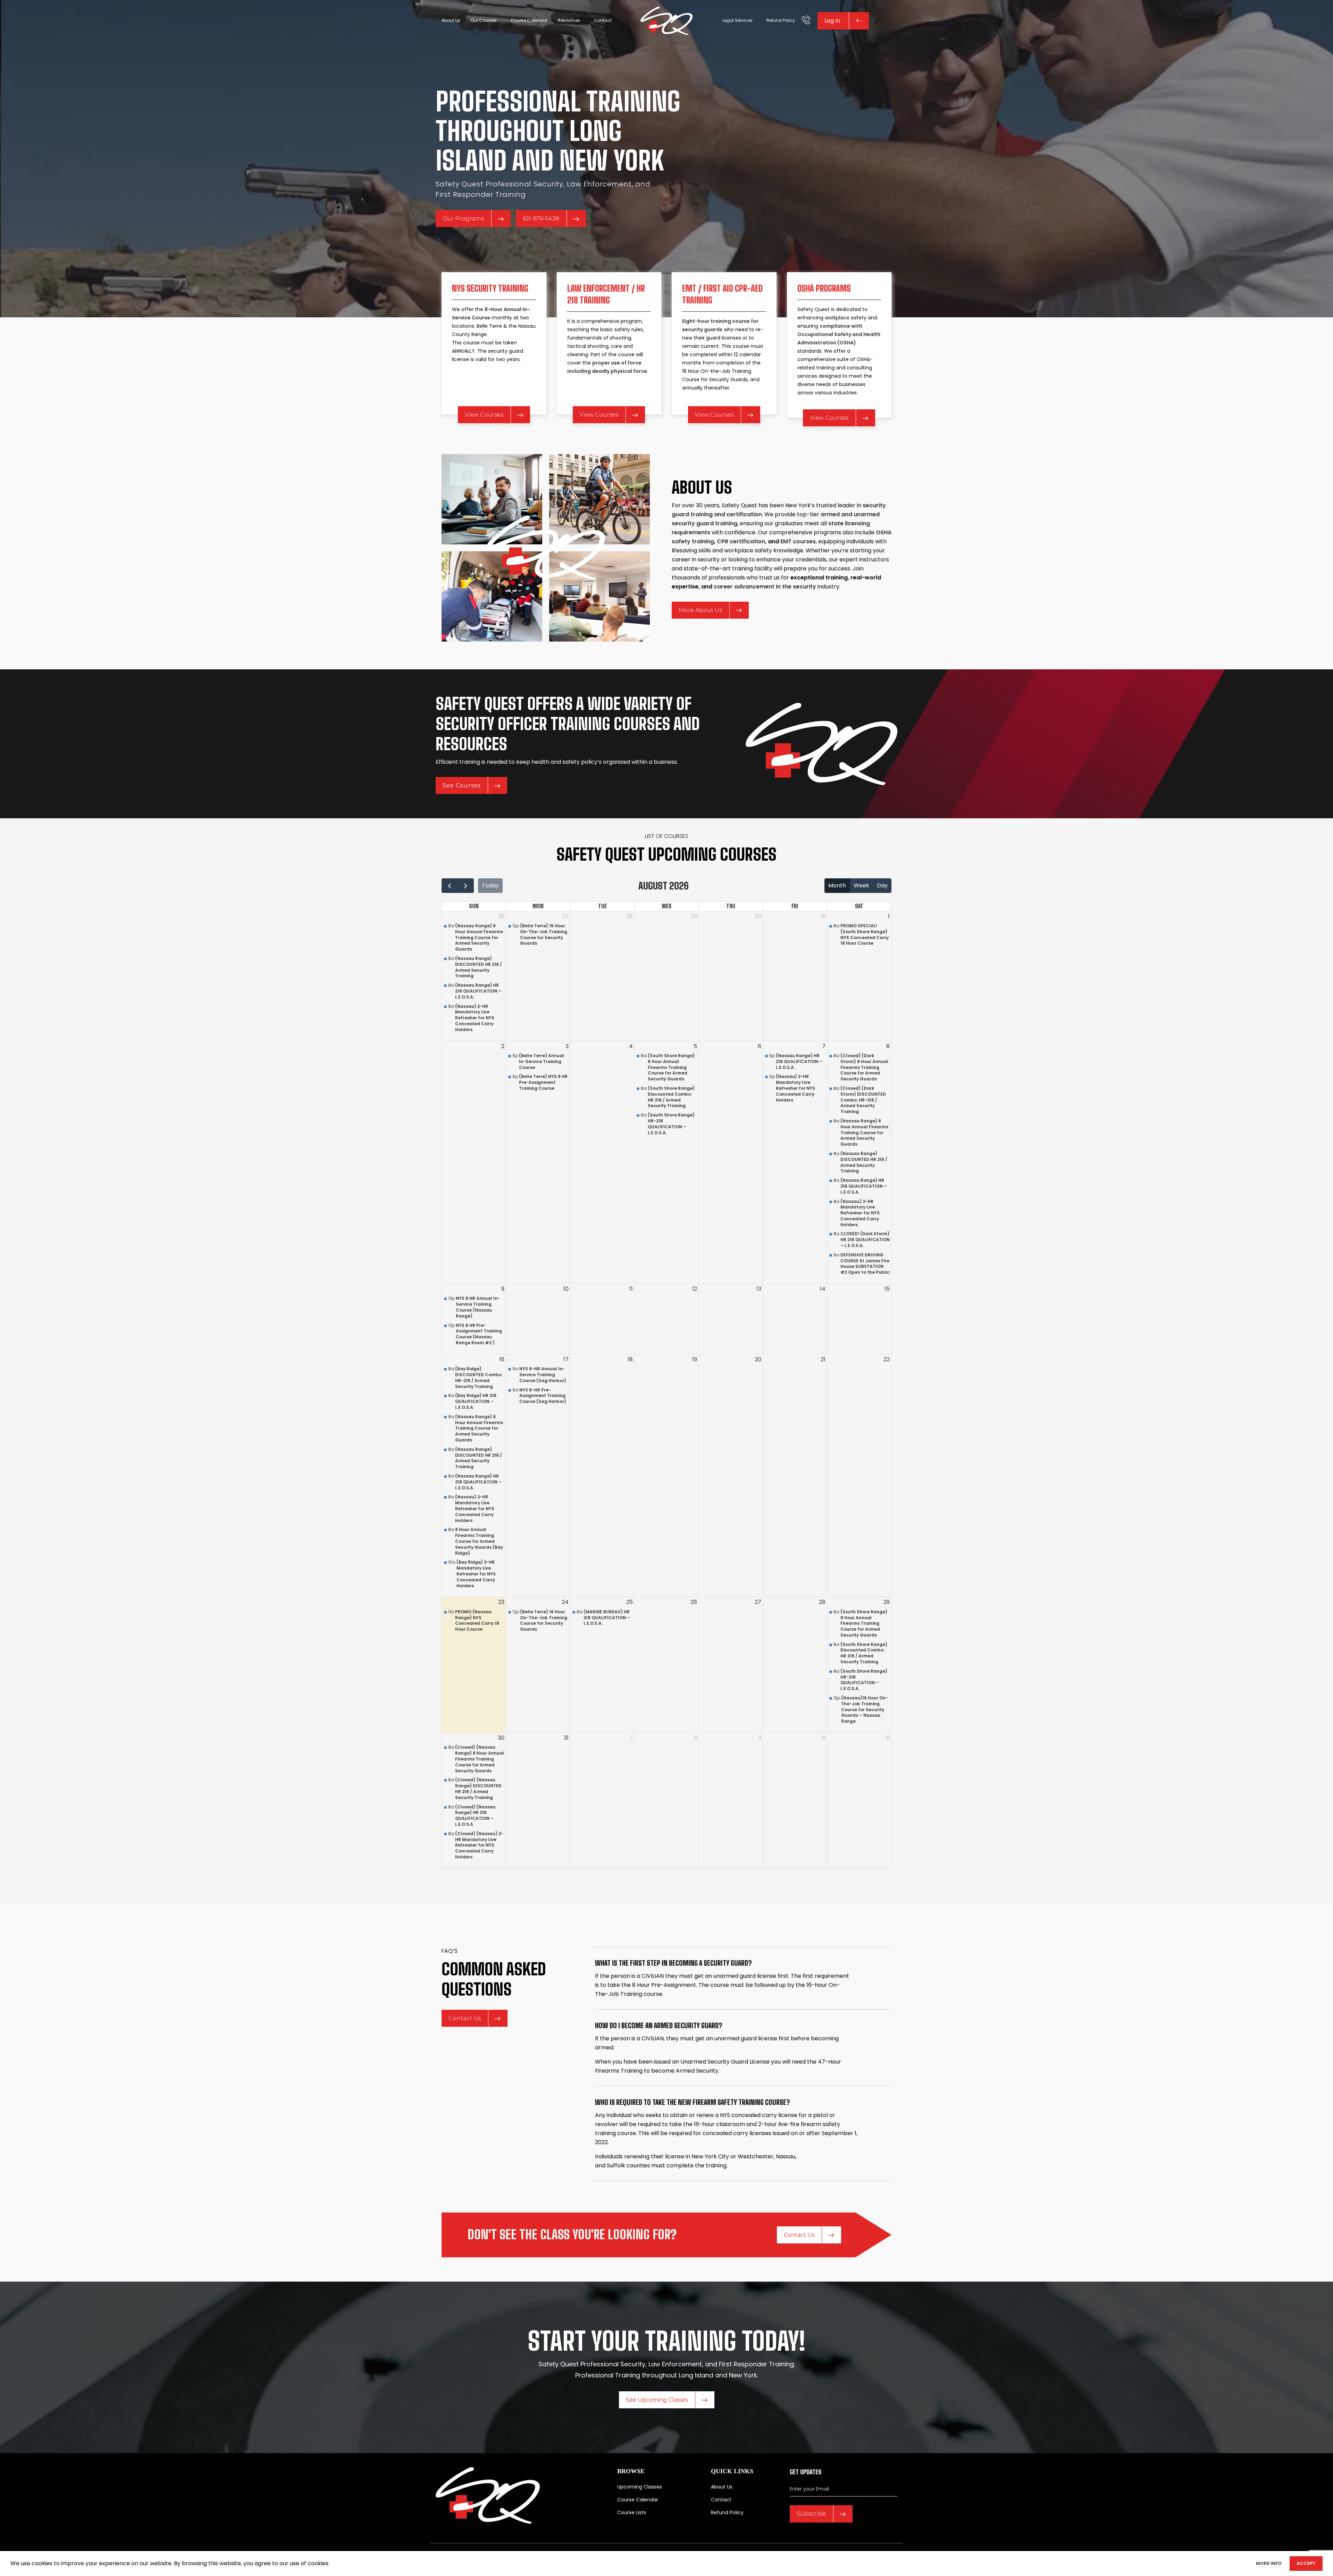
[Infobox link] (806, 21)
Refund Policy (727, 2512)
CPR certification (741, 541)
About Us (722, 2487)
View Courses (484, 415)
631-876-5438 (541, 219)
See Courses (462, 785)
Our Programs (463, 219)
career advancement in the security (765, 587)
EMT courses (798, 541)
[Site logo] (666, 20)
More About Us (700, 610)
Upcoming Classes (640, 2487)
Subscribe (811, 2514)
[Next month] (466, 886)
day (882, 885)
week (861, 885)
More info (1269, 2563)
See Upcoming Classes (657, 2400)
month (837, 885)
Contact (721, 2500)
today (490, 885)
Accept (1306, 2563)
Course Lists (632, 2512)
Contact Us (465, 2018)
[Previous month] (450, 886)
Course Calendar (638, 2500)
